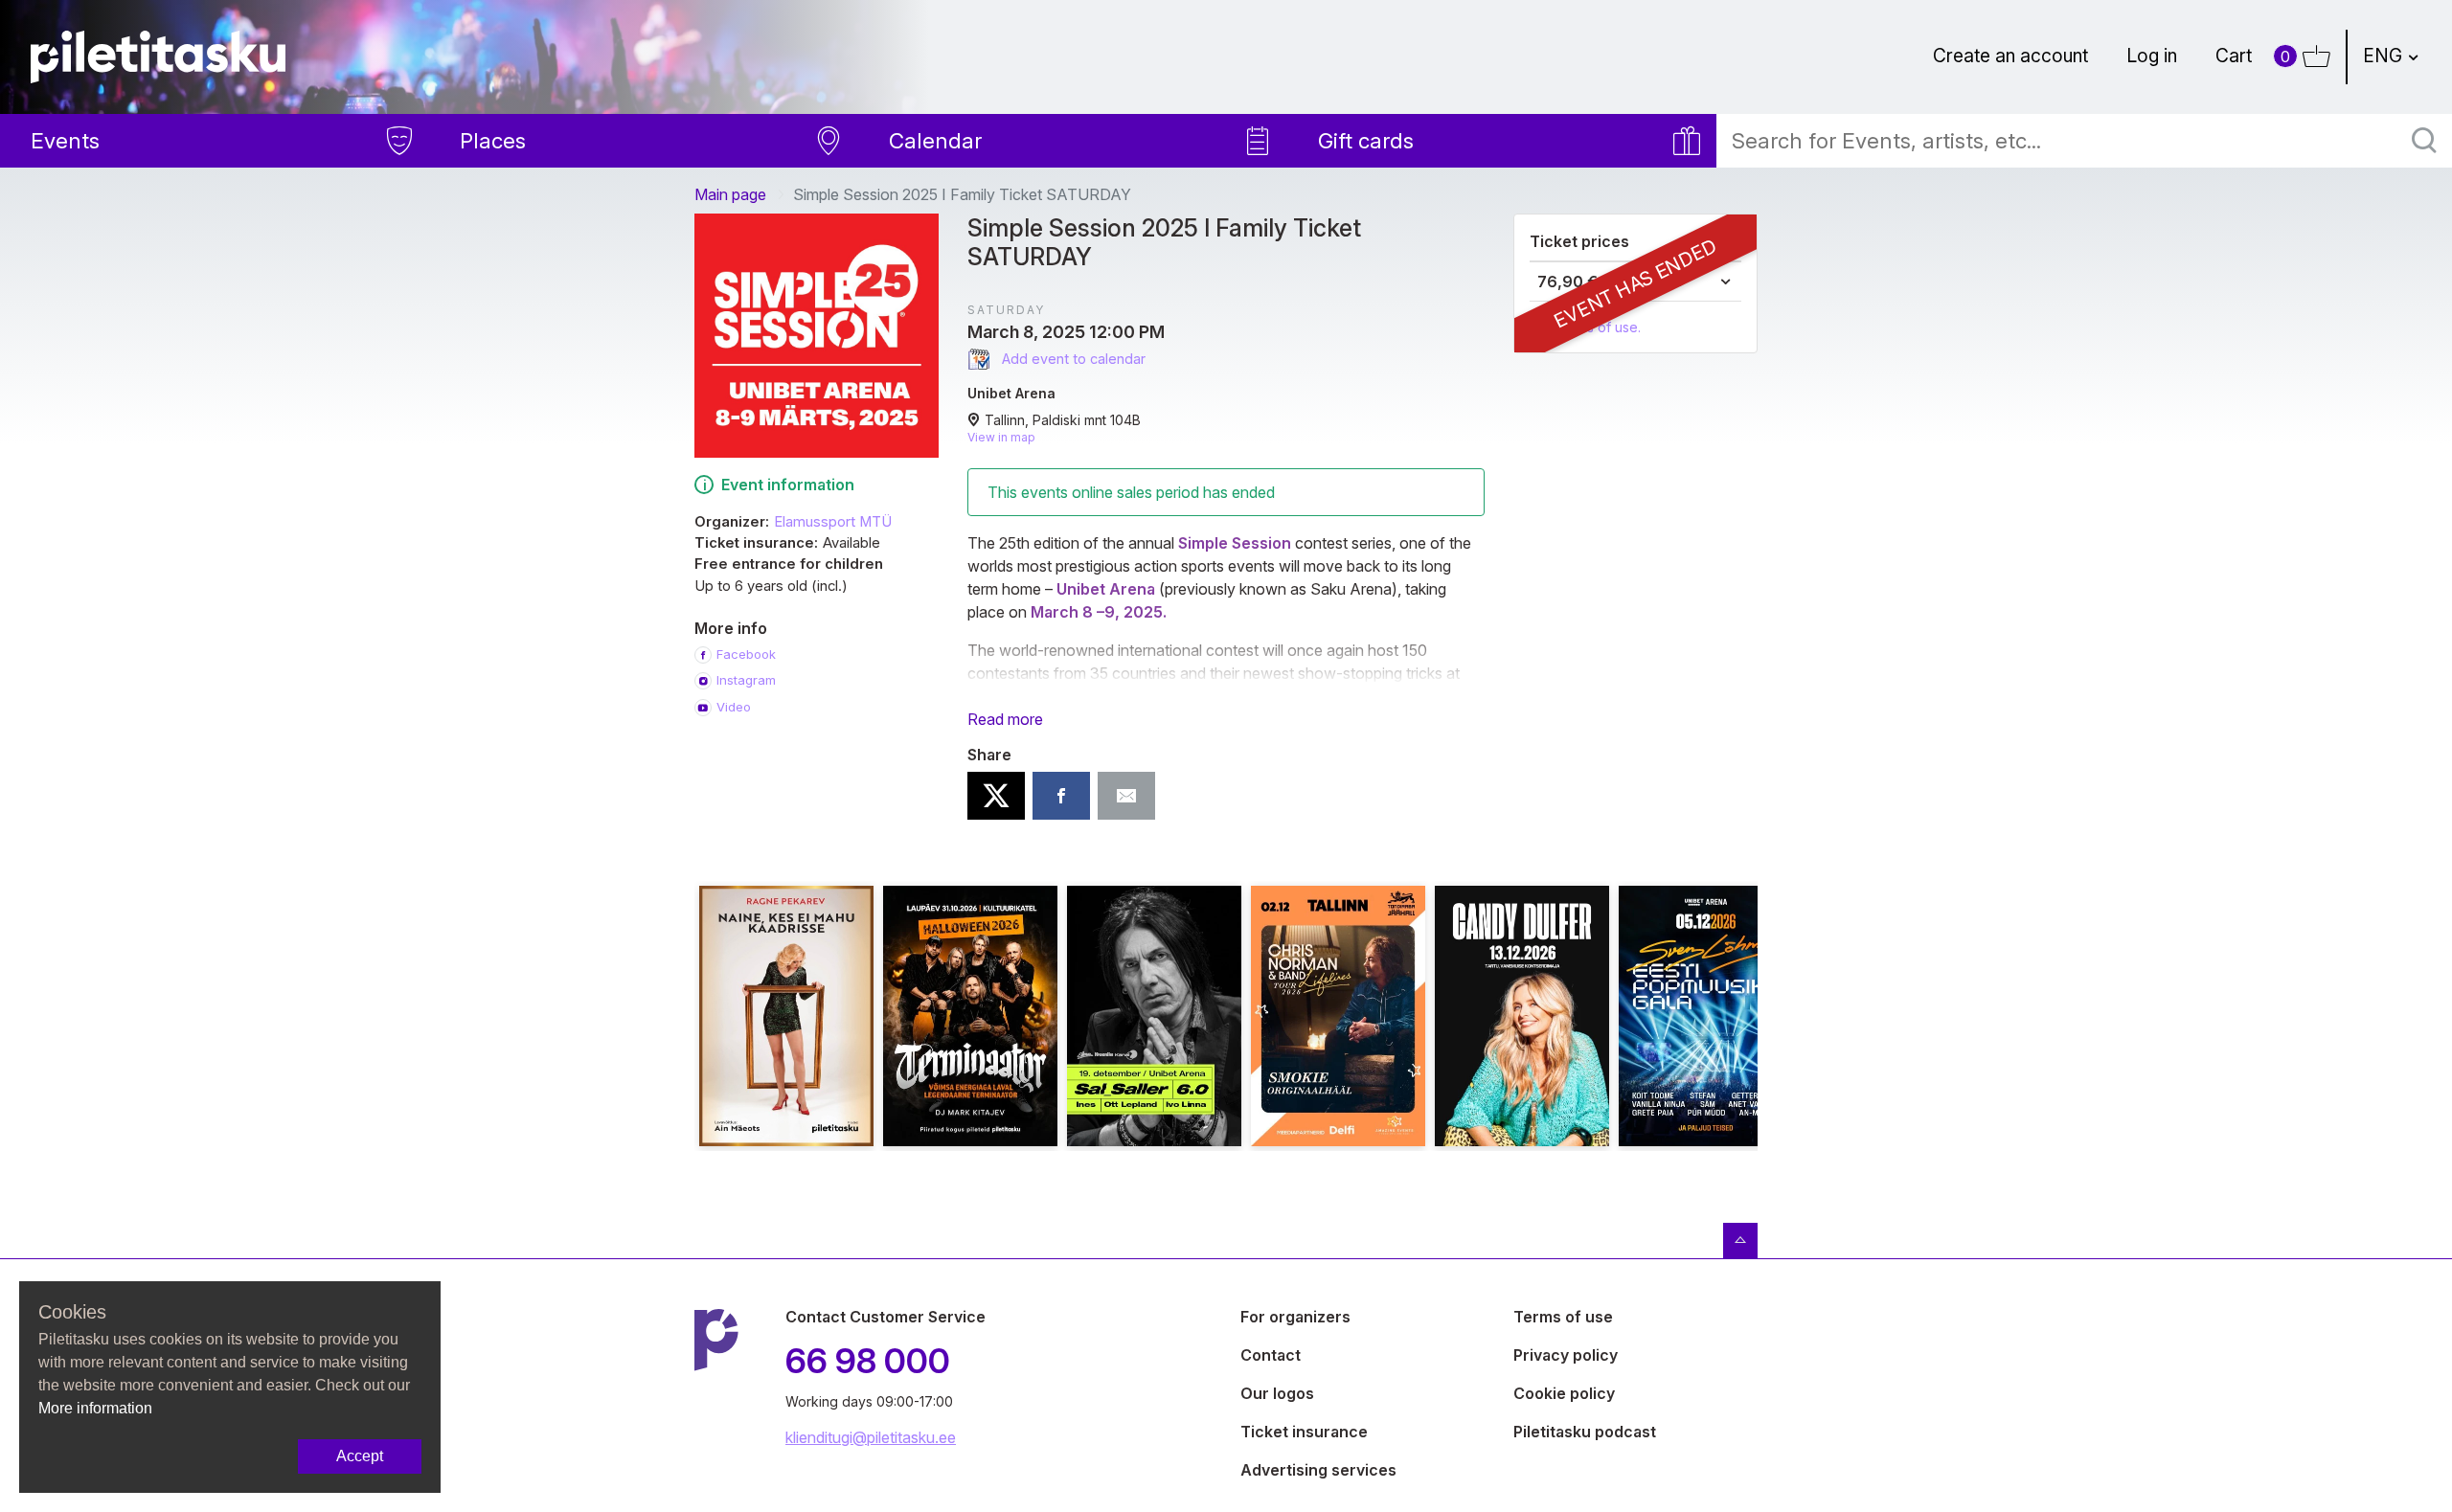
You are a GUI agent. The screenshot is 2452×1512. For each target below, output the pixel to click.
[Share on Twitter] (996, 796)
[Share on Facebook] (1061, 796)
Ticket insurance (1304, 1432)
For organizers (1295, 1317)
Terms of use (1563, 1317)
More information (95, 1408)
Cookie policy (1564, 1393)
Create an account (2010, 56)
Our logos (1277, 1393)
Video (734, 707)
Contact (1271, 1355)
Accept (360, 1456)
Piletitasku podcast (1585, 1432)
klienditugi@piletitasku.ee (871, 1437)
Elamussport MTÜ (833, 522)
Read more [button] (1005, 719)
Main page (730, 194)
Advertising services (1318, 1470)
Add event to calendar (1072, 359)
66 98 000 (868, 1361)
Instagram (746, 680)
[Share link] (1126, 796)
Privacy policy (1566, 1355)
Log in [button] (2152, 56)
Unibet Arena (1011, 393)
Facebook (746, 654)
